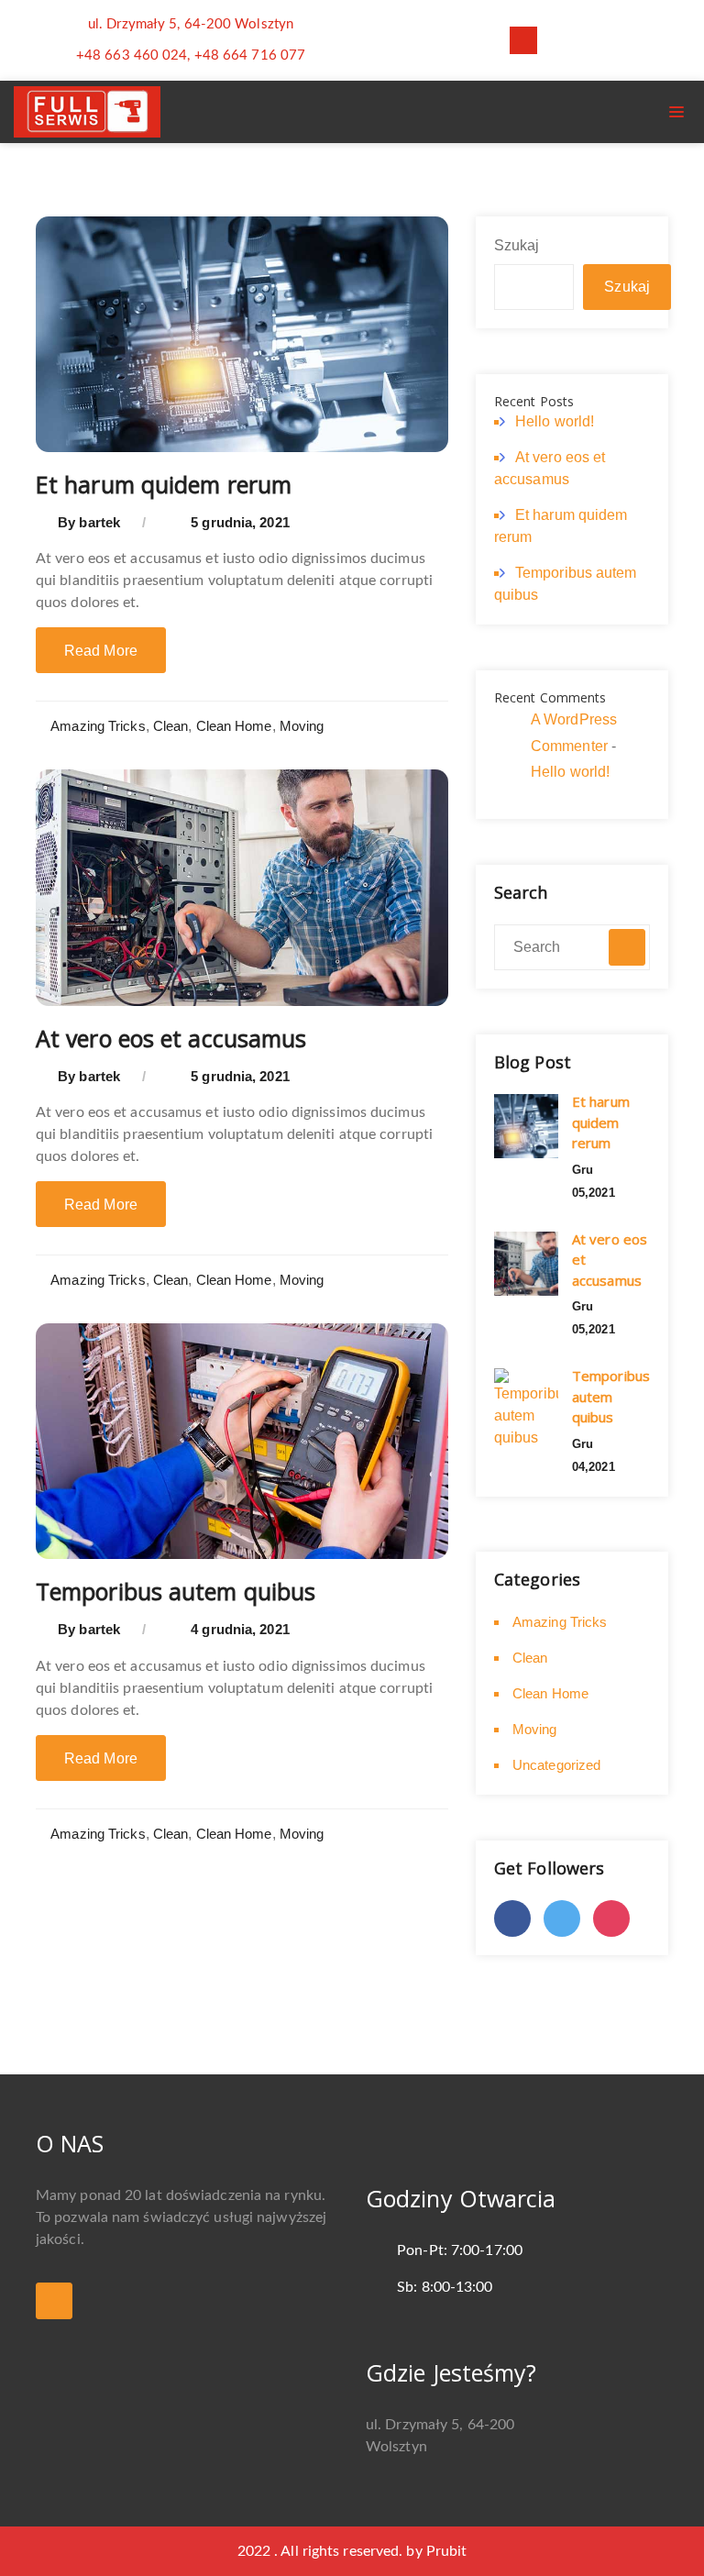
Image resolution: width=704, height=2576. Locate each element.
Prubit (447, 2551)
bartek (99, 522)
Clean (171, 726)
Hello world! (555, 421)
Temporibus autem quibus (176, 1591)
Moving (302, 726)
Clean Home (234, 726)
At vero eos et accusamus (171, 1038)
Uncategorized (556, 1765)
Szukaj (517, 245)
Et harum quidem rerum (164, 484)
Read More (101, 651)
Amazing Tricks (98, 726)
